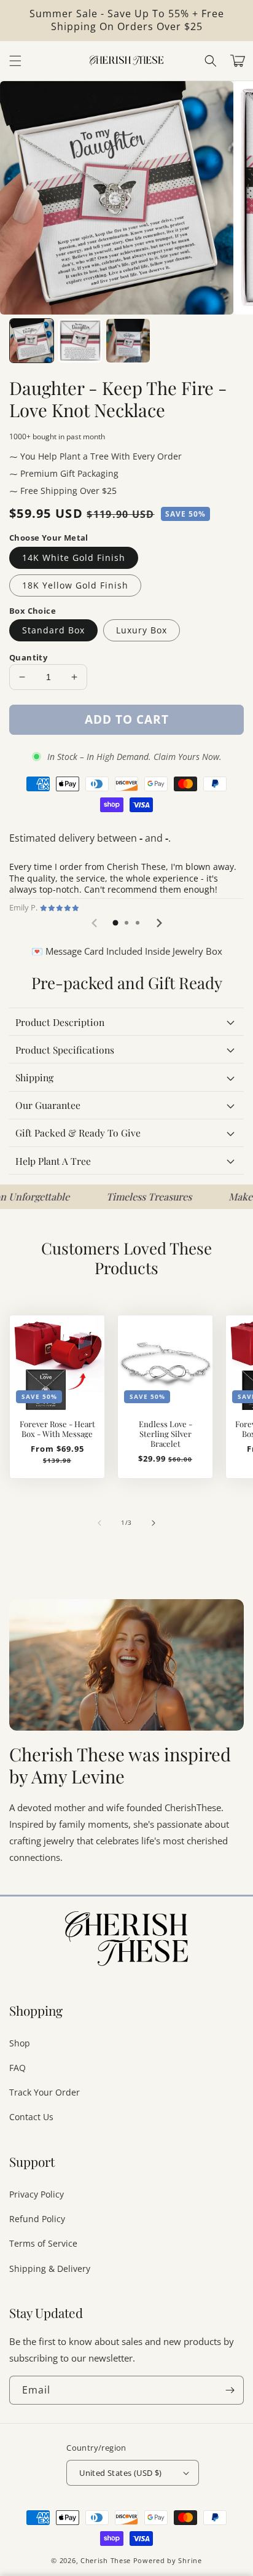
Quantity (28, 657)
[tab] (115, 923)
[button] (211, 61)
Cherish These (106, 2560)
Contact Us (31, 2117)
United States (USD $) (120, 2473)
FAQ (18, 2068)
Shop (20, 2043)
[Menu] (15, 61)
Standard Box (53, 630)
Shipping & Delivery (50, 2269)
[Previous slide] (95, 923)
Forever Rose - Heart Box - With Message (57, 1429)
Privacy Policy (37, 2194)
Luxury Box (142, 630)
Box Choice (33, 611)
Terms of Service (43, 2243)
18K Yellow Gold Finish (75, 585)
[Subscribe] (230, 2390)
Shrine (190, 2560)
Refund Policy (37, 2219)
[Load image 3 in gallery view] (128, 341)
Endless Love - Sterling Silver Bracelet (165, 1434)
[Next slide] (158, 923)
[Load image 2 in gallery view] (80, 341)
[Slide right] (154, 1523)
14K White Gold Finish (74, 558)
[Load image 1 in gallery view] (32, 341)
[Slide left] (99, 1523)
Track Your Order (45, 2092)
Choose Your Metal (49, 538)
